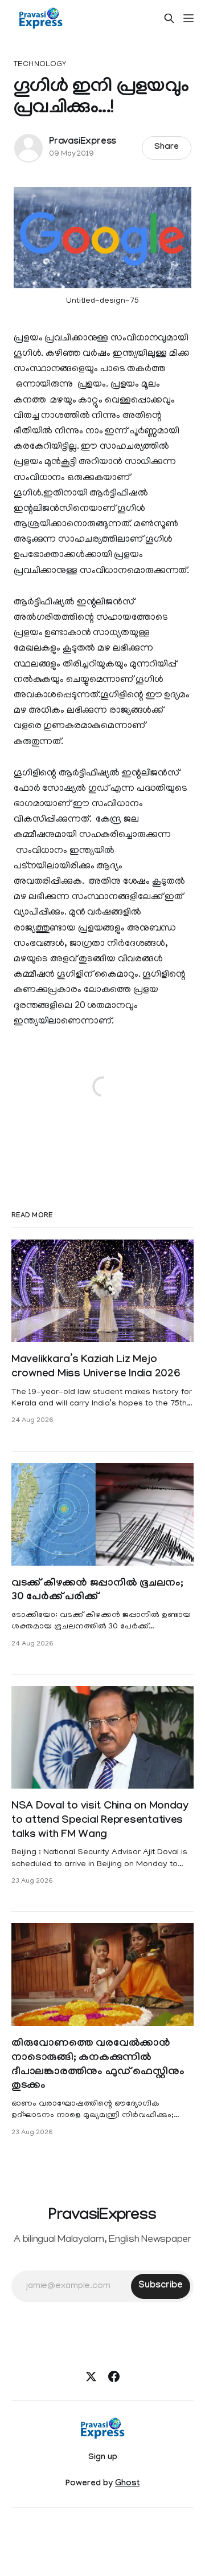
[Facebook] (114, 2376)
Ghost (127, 2484)
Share (167, 148)
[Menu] (188, 18)
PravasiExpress (83, 142)
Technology (40, 65)
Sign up (103, 2458)
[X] (91, 2376)
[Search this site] (169, 18)
